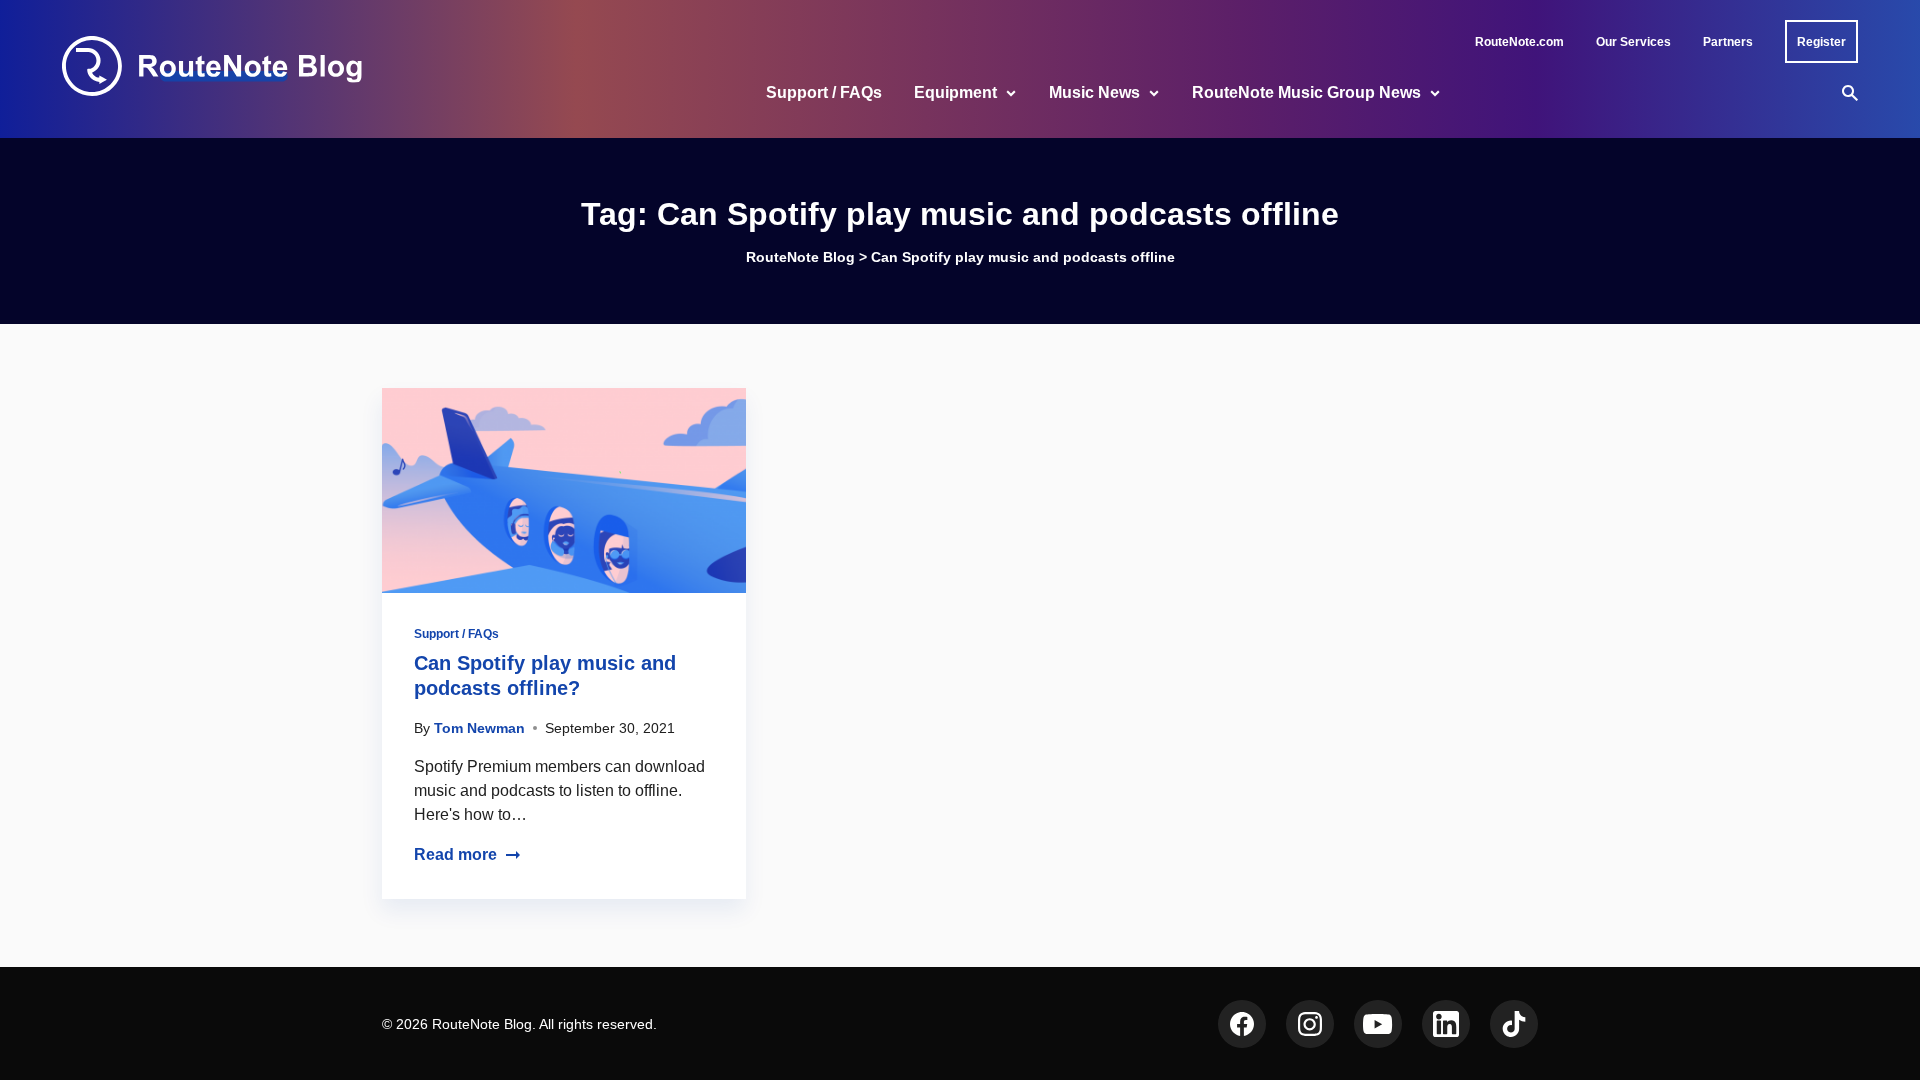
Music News (1094, 92)
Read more (455, 854)
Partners (1728, 42)
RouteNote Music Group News (1306, 92)
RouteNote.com (1519, 42)
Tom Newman (479, 728)
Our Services (1633, 42)
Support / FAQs (824, 92)
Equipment (955, 92)
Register (1821, 42)
